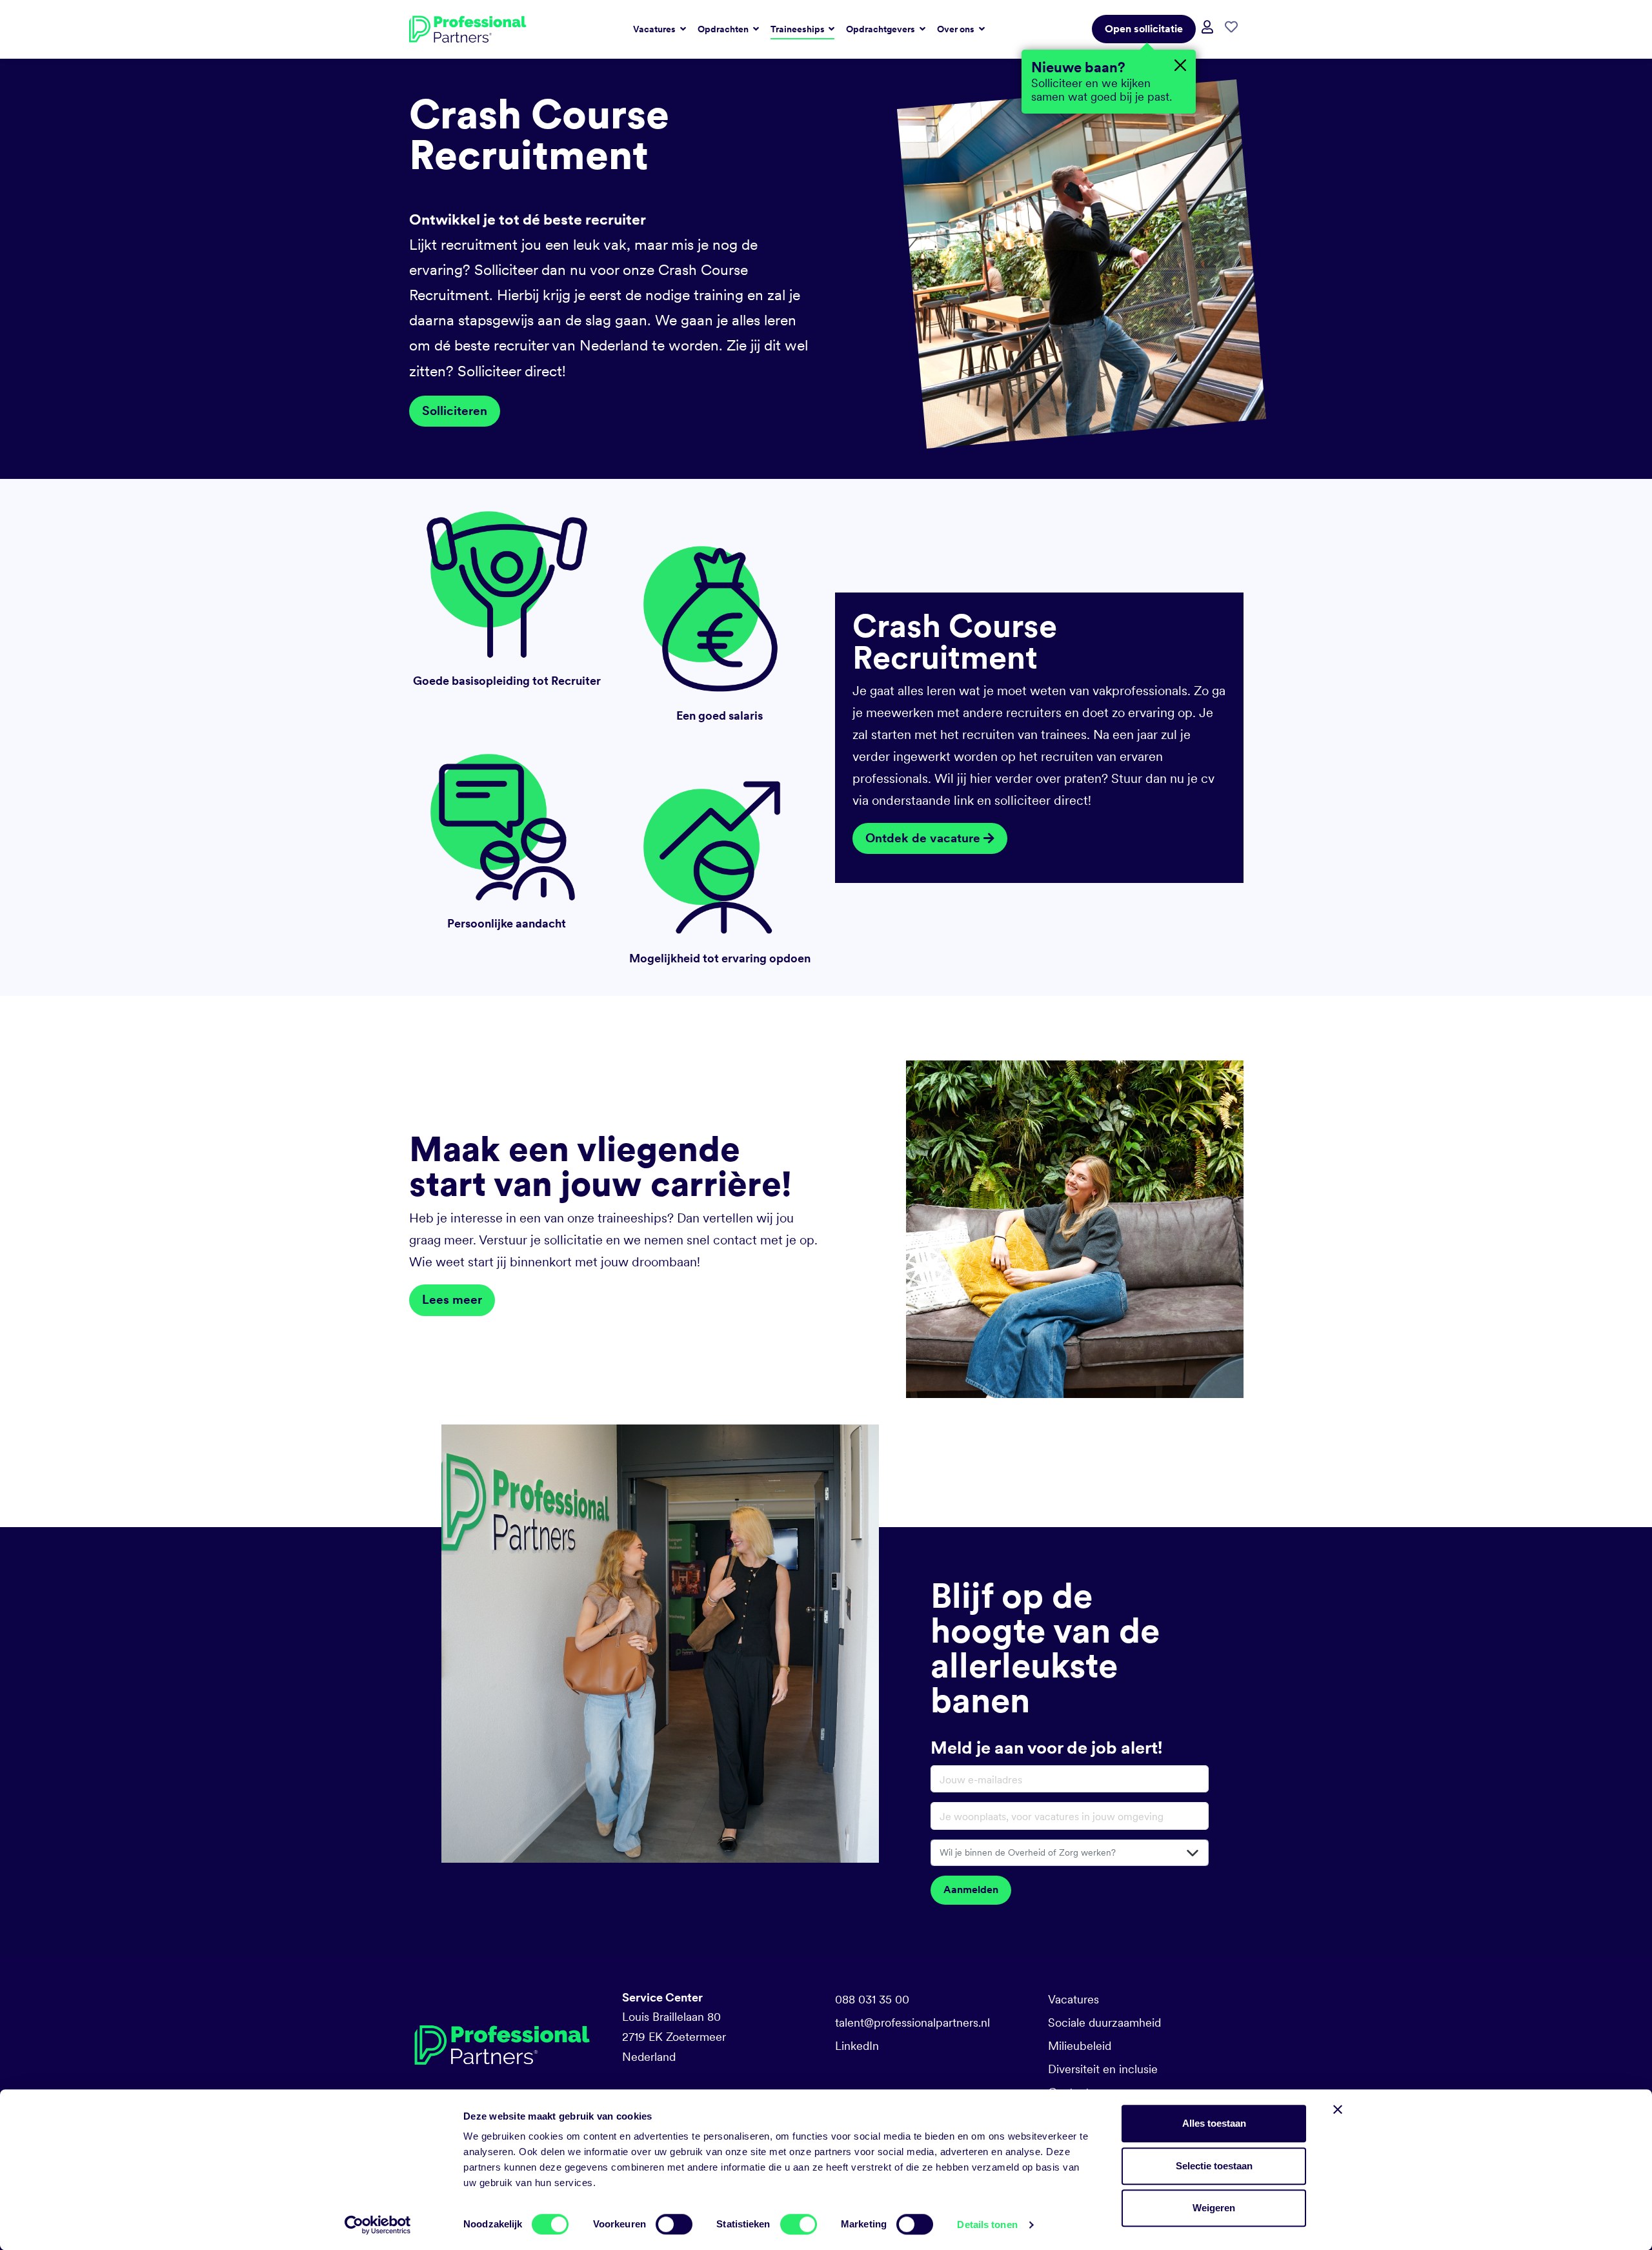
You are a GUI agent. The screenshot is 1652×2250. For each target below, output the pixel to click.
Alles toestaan (1214, 2123)
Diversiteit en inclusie (1103, 2069)
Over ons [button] (957, 29)
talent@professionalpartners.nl (912, 2022)
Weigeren (1214, 2208)
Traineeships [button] (799, 29)
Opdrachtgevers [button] (881, 29)
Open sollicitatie (1144, 29)
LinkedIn (857, 2046)
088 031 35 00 (872, 1999)
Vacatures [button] (655, 29)
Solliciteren (455, 411)
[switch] (674, 2224)
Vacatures (1073, 1999)
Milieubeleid (1080, 2046)
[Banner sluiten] (1338, 2109)
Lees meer (452, 1300)
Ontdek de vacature (924, 838)
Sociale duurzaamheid (1104, 2022)
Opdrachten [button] (724, 29)
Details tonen (987, 2225)
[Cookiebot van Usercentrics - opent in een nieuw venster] (378, 2225)
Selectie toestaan (1214, 2166)
